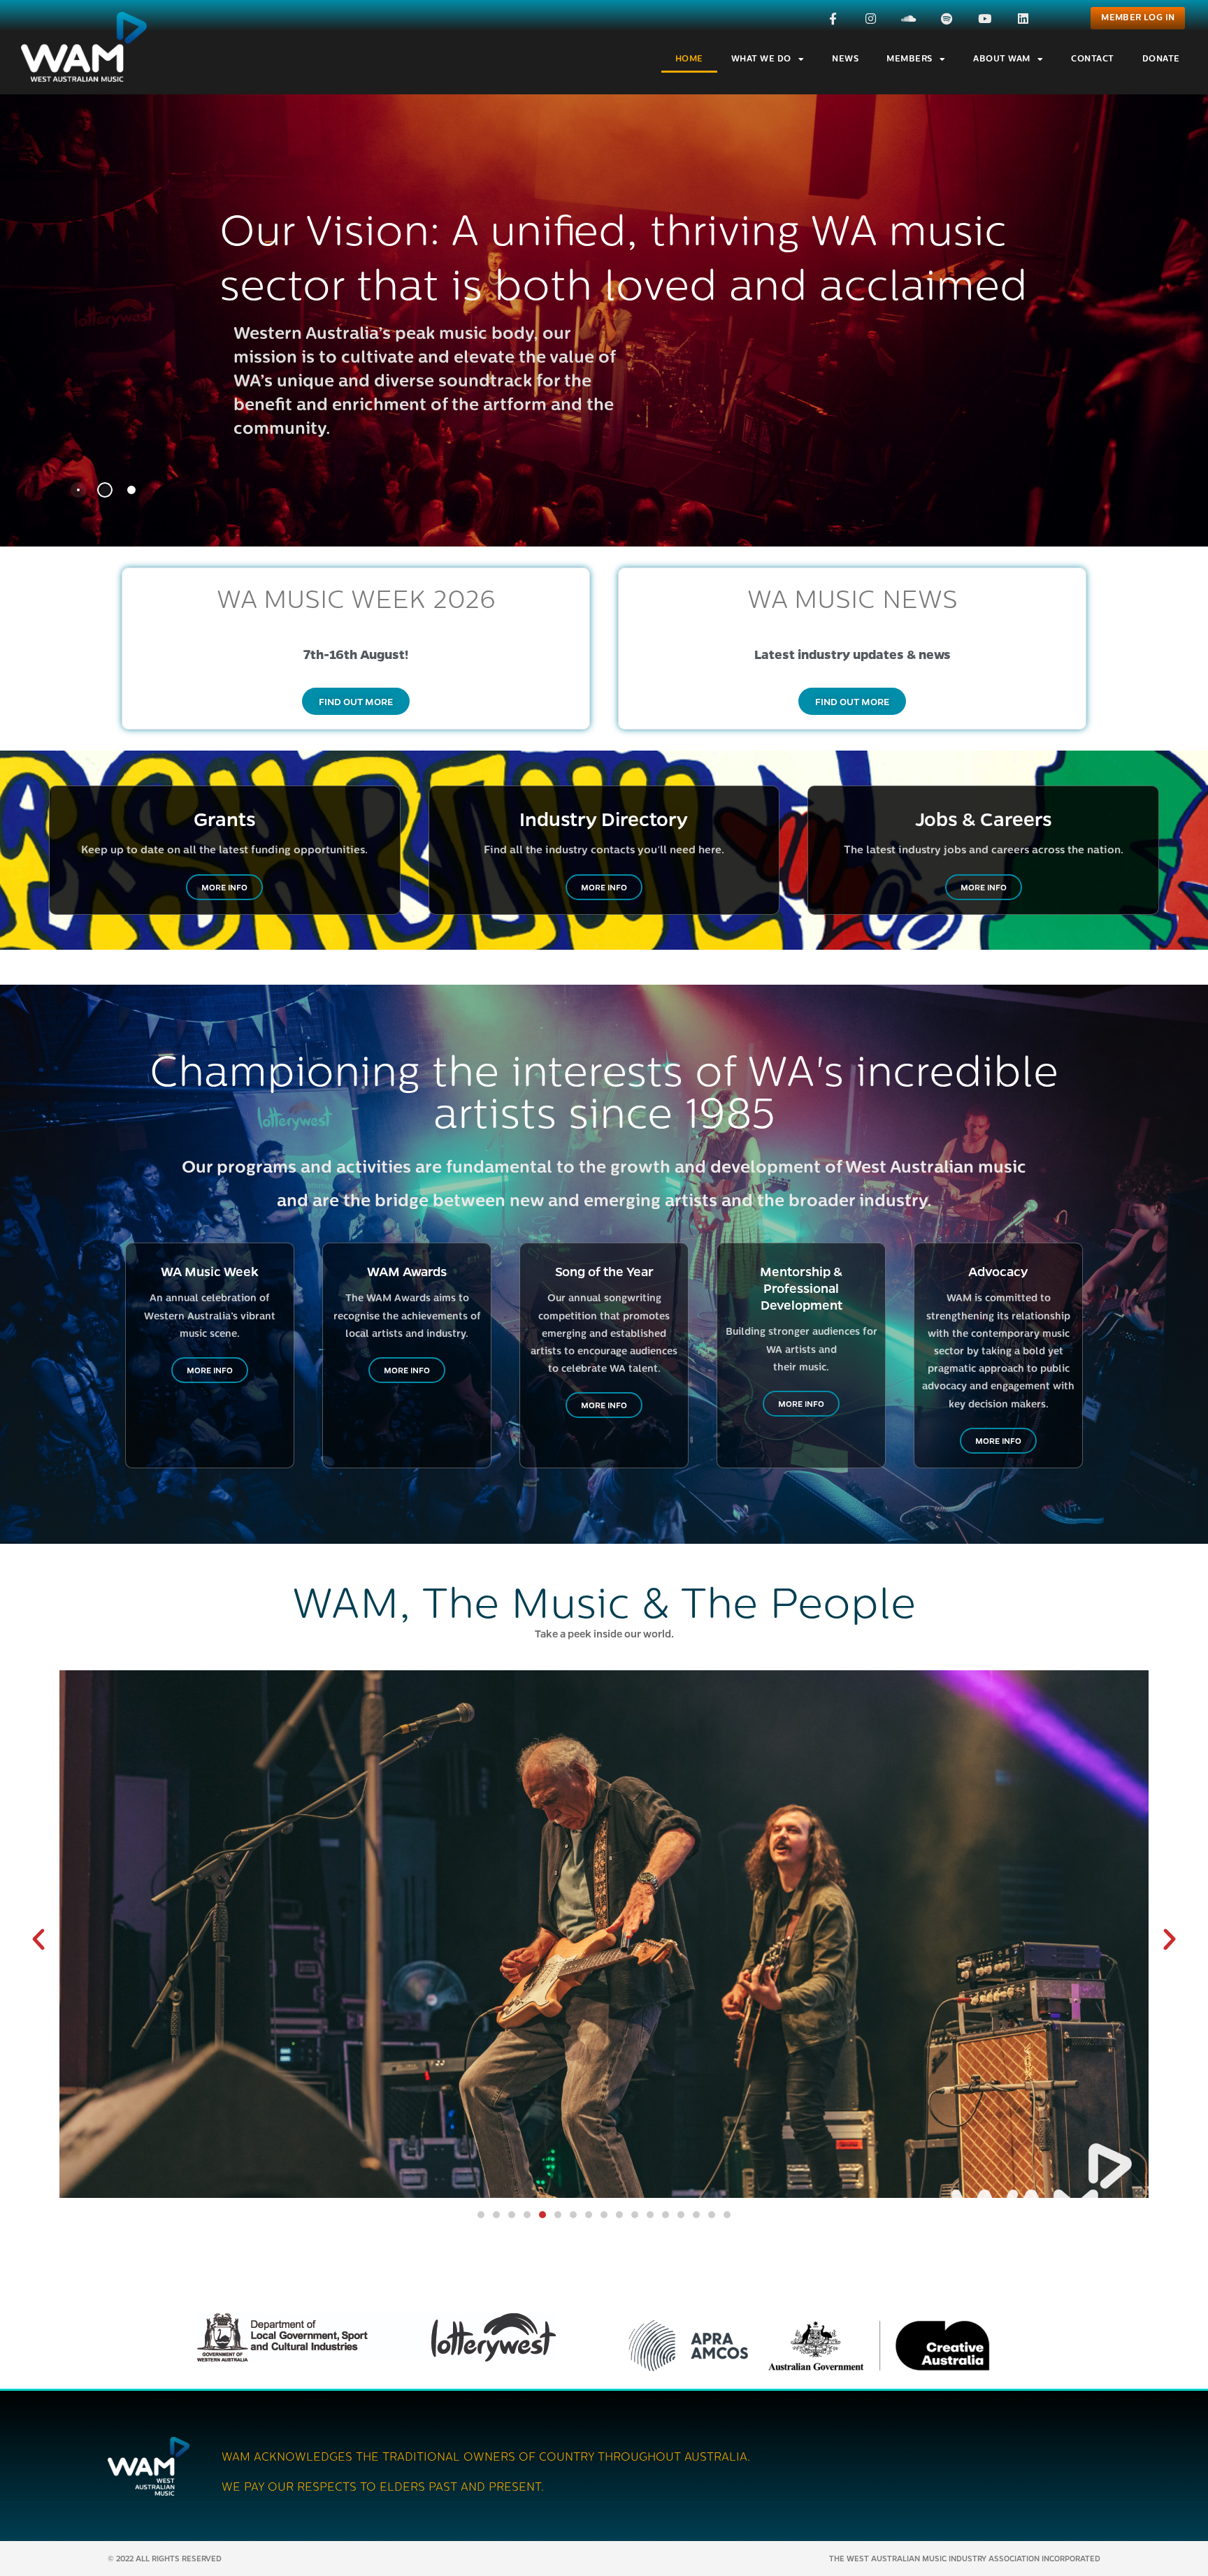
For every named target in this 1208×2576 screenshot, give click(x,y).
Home (689, 59)
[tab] (78, 490)
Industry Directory (604, 818)
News (845, 59)
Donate (1161, 59)
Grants (225, 818)
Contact (1093, 59)
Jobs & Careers (984, 818)
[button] (38, 1939)
